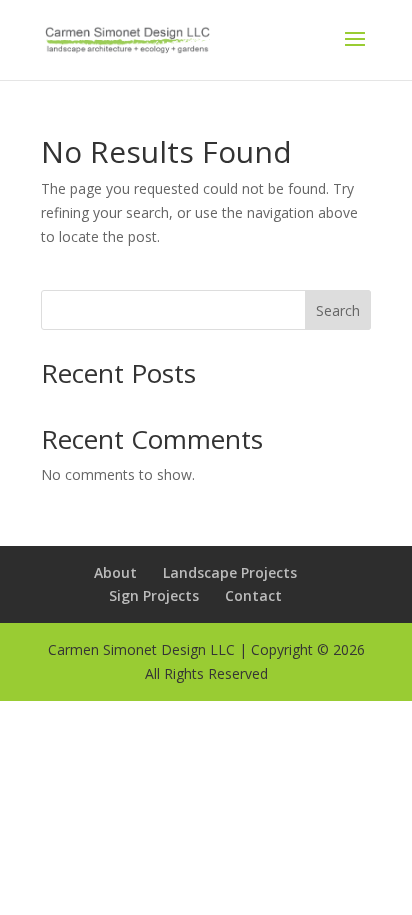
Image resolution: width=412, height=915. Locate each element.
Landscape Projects (230, 572)
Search (338, 310)
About (115, 572)
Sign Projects (154, 595)
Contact (253, 595)
